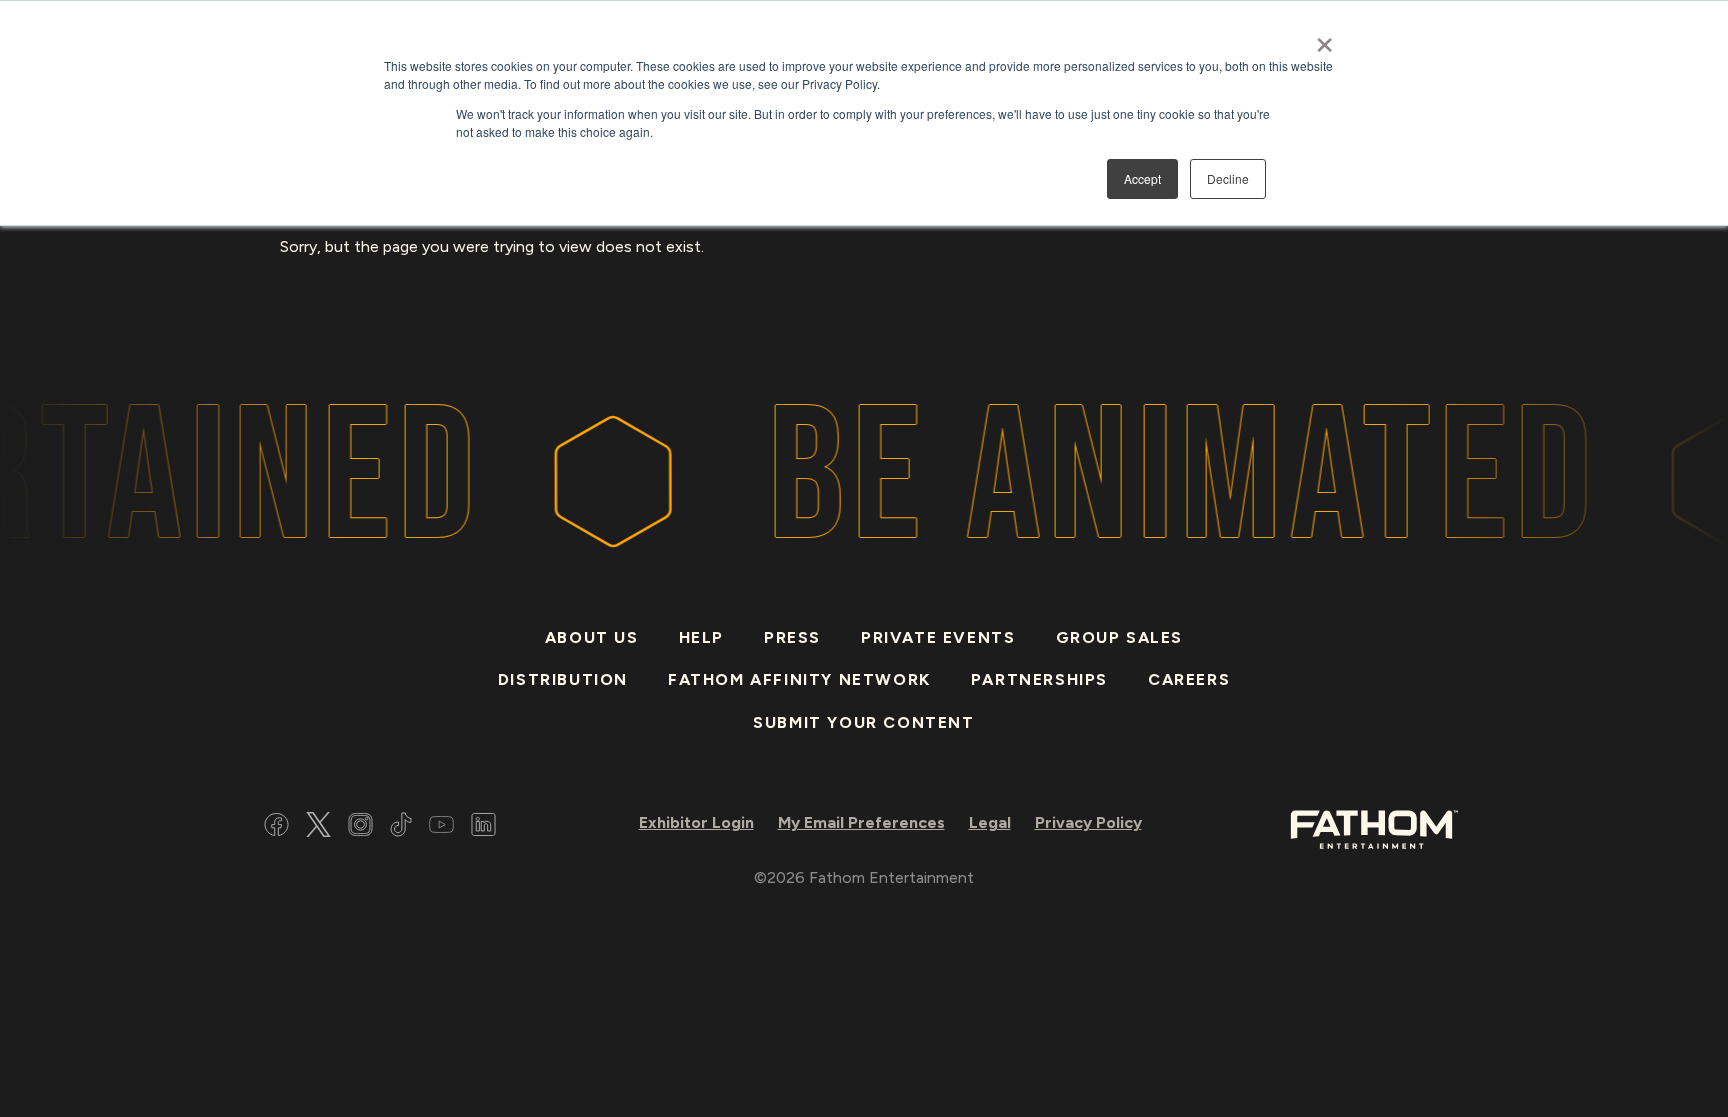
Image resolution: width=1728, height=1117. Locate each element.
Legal (990, 822)
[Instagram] (360, 827)
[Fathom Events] (1374, 827)
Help (701, 637)
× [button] (1324, 38)
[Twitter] (318, 827)
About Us (592, 637)
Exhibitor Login (696, 822)
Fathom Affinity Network (799, 679)
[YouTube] (441, 827)
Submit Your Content (863, 722)
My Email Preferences (861, 822)
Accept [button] (1142, 178)
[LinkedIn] (483, 827)
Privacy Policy (1088, 822)
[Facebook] (276, 827)
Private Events (938, 637)
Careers (1189, 679)
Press (792, 637)
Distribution (563, 679)
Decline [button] (1228, 178)
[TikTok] (401, 827)
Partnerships (1039, 679)
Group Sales (1120, 637)
